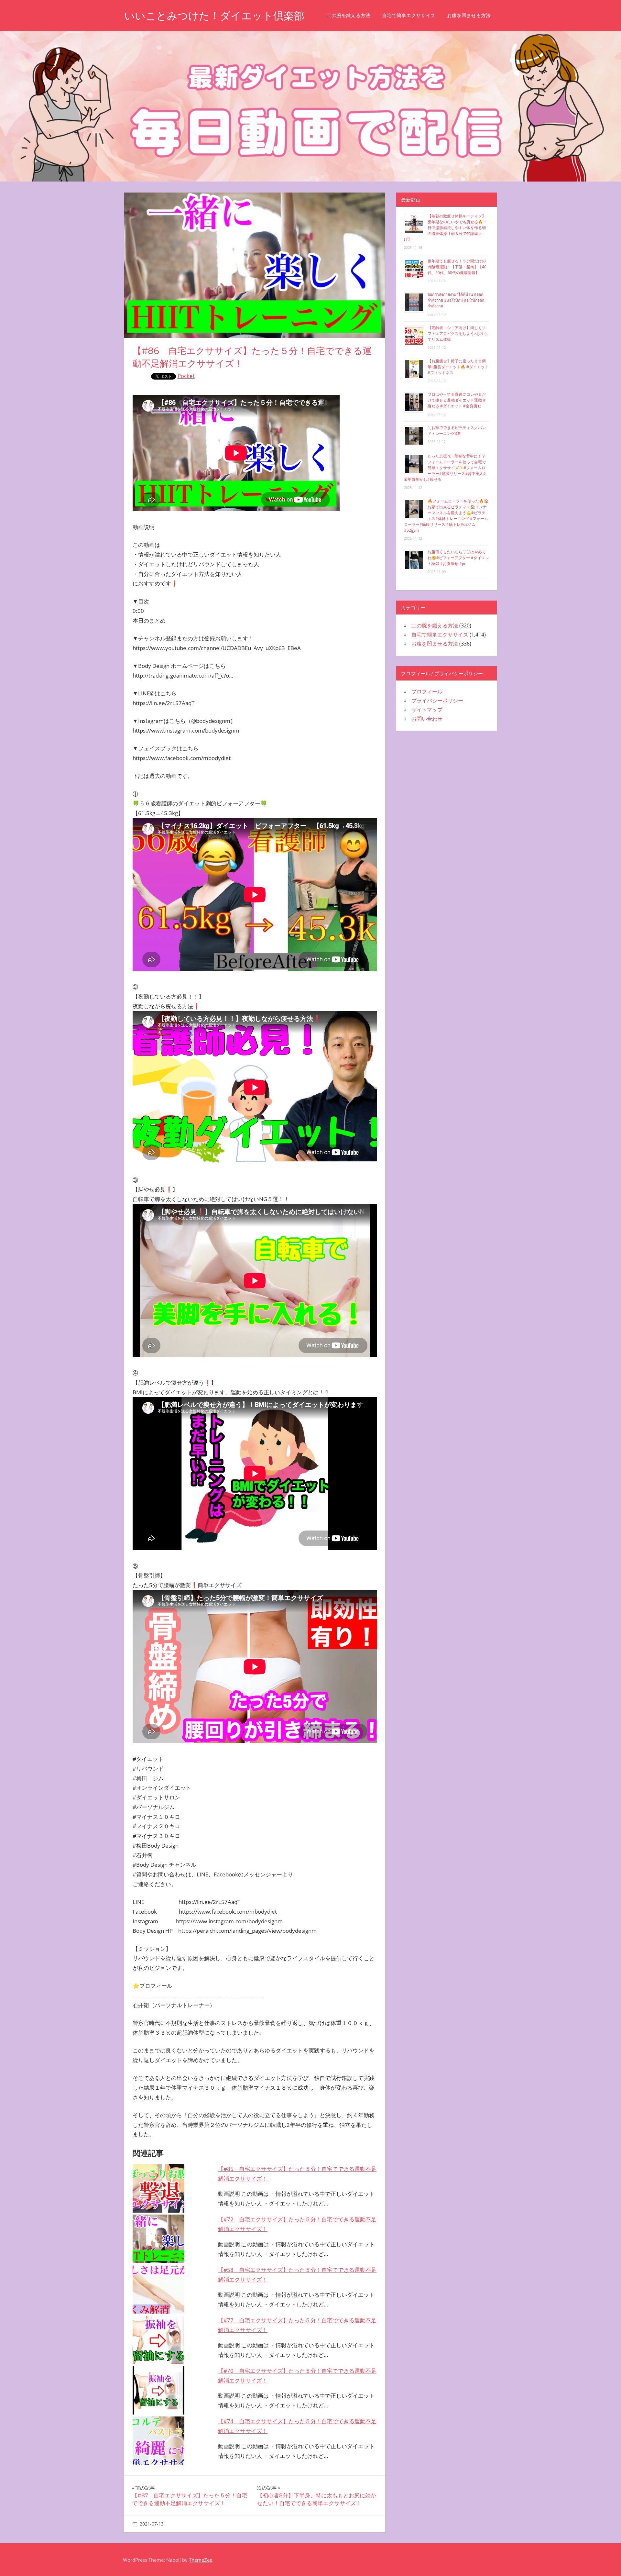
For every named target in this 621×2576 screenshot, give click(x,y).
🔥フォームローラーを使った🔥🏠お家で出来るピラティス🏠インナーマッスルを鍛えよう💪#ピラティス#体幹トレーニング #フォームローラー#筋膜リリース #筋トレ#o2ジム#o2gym (446, 516)
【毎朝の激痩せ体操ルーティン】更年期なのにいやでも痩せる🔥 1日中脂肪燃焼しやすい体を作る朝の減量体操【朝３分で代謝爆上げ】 (445, 228)
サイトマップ (427, 710)
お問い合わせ (427, 719)
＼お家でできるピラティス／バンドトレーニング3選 (457, 431)
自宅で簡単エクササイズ (409, 15)
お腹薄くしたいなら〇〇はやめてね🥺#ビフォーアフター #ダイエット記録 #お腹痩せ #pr (458, 558)
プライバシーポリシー (437, 701)
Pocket (186, 376)
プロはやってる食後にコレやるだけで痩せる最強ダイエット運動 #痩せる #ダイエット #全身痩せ (457, 400)
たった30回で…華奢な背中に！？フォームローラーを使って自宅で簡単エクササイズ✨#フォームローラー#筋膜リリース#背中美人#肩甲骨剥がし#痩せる (445, 468)
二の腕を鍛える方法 (349, 15)
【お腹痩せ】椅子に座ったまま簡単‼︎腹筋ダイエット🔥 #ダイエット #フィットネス (458, 367)
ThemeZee (201, 2560)
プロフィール (427, 691)
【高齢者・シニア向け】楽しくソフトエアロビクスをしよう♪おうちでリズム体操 (458, 333)
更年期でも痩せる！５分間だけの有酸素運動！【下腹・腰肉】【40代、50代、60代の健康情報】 (457, 267)
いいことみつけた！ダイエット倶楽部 (214, 16)
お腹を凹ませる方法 (469, 15)
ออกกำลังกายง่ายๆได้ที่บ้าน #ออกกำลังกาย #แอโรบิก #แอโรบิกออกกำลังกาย (456, 300)
